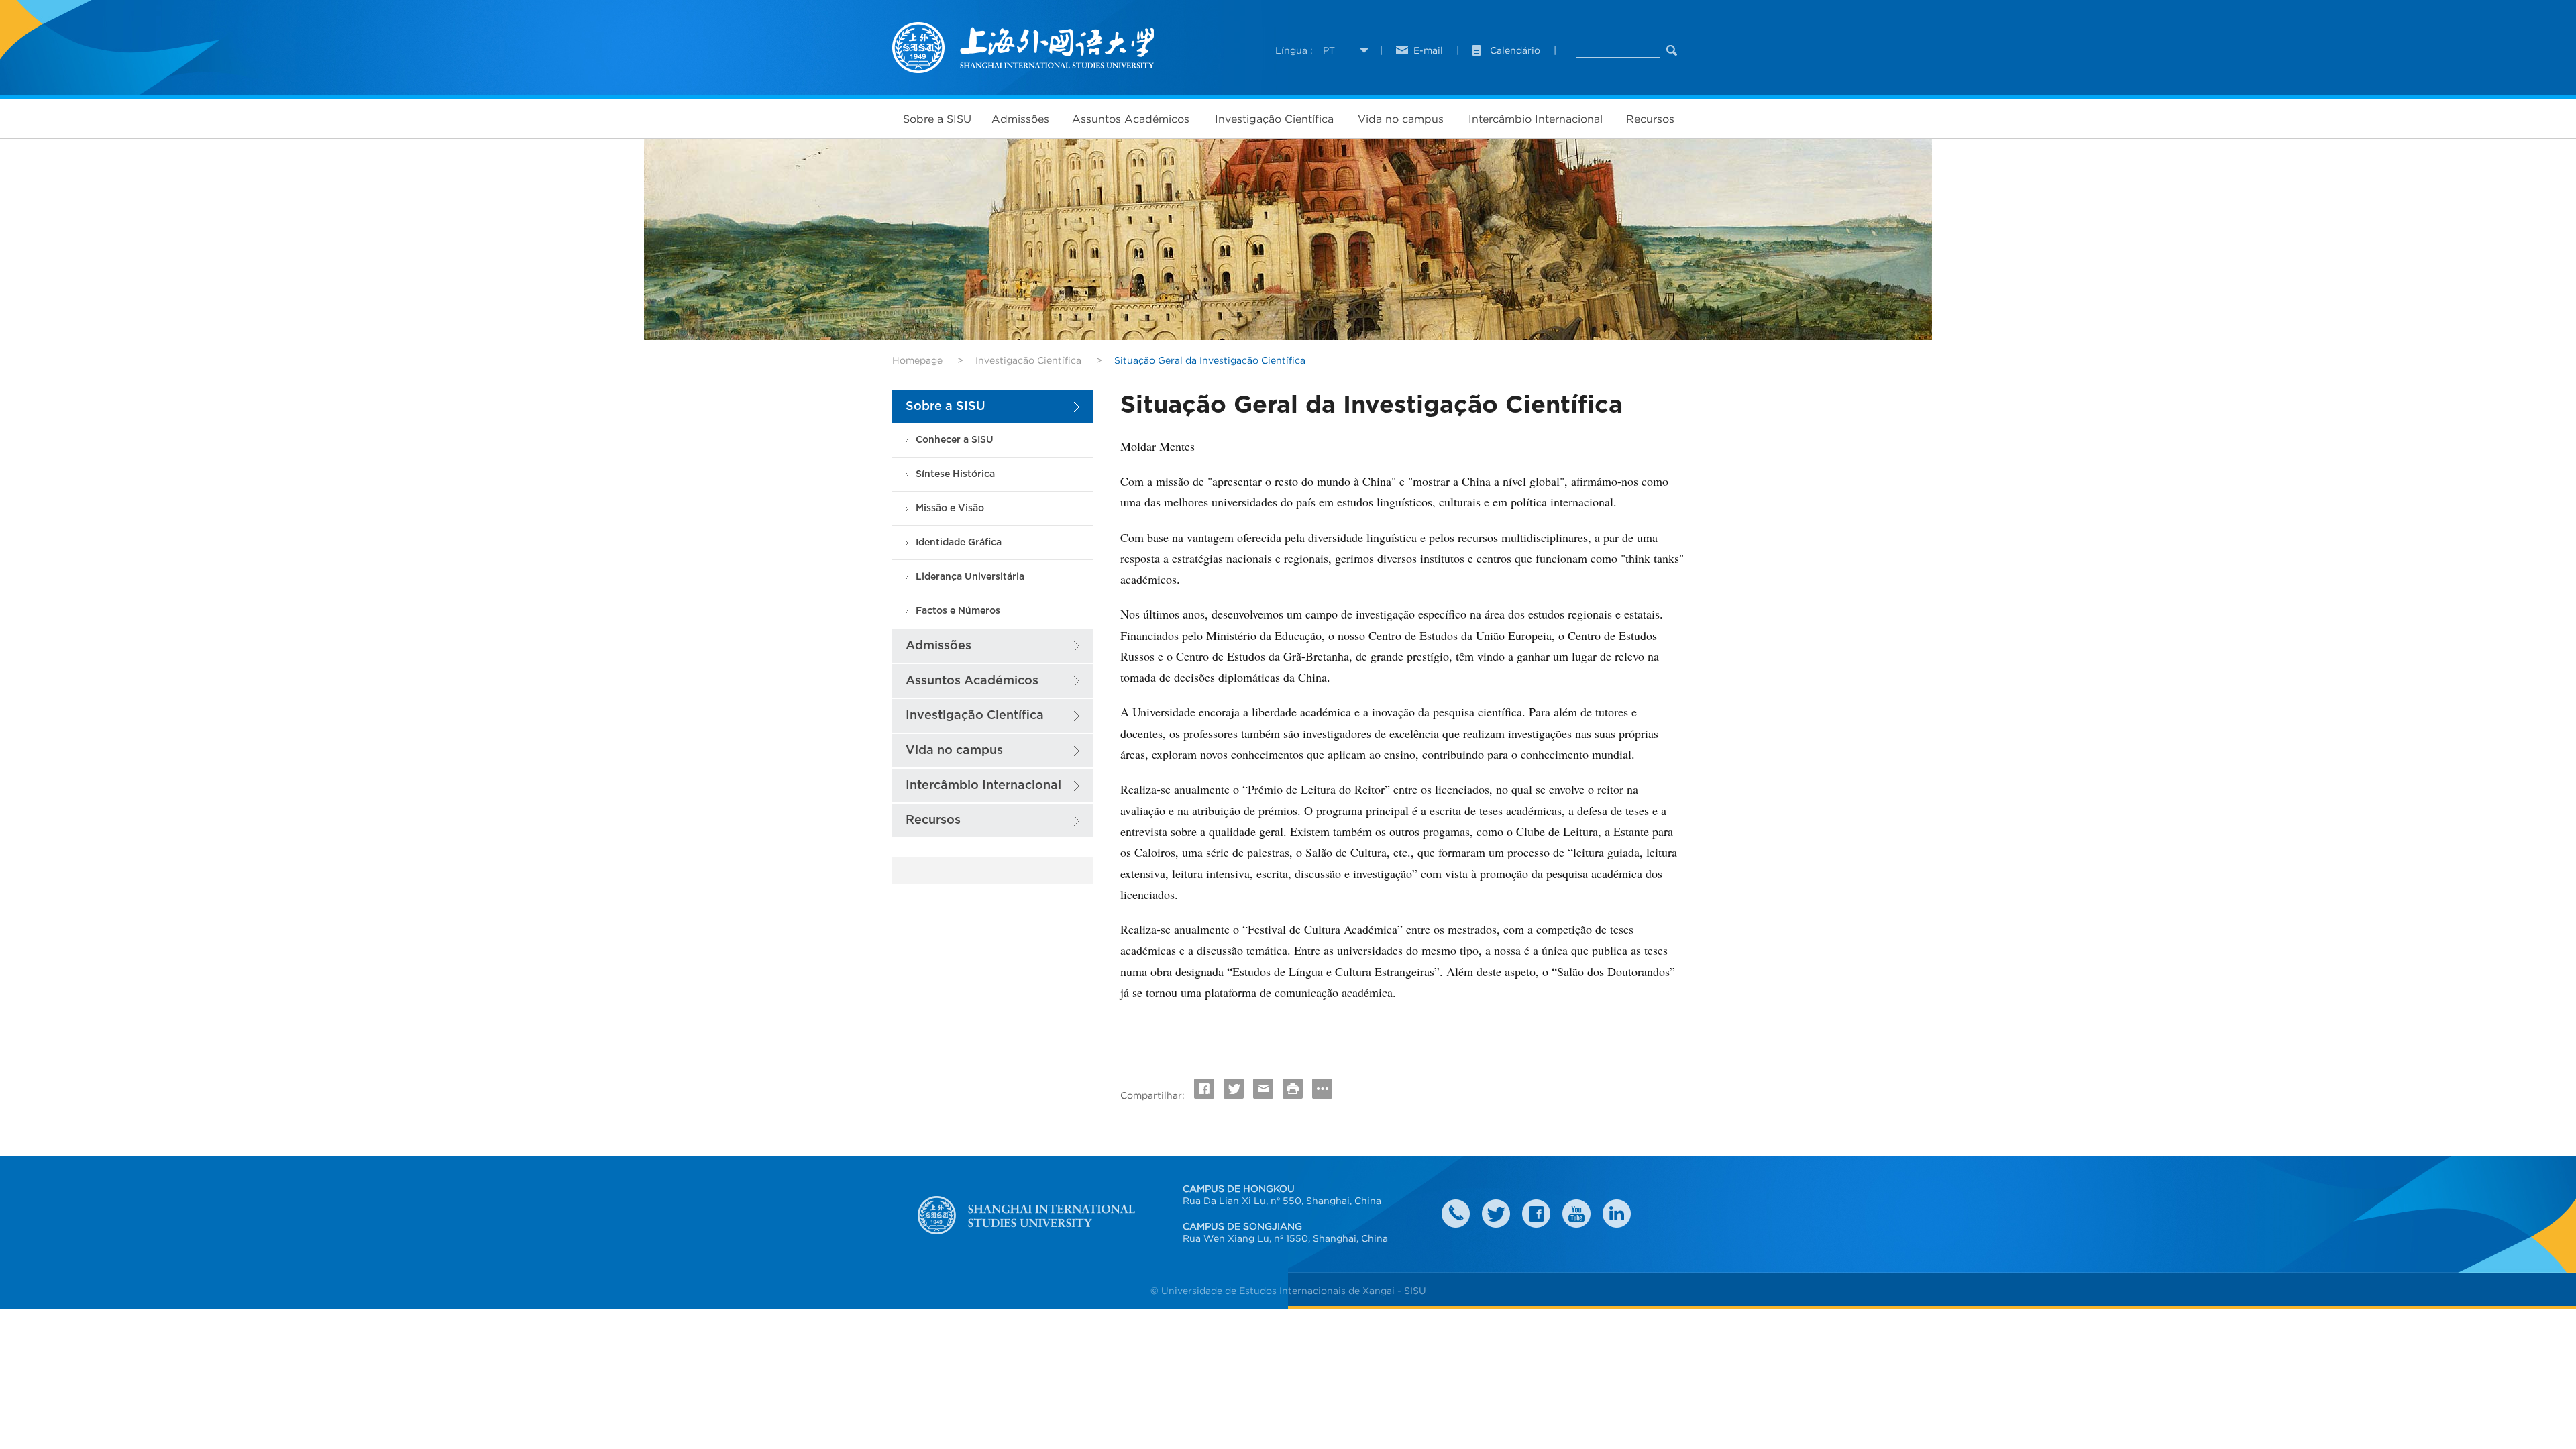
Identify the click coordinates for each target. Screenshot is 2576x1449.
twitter (1496, 1214)
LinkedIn (1617, 1214)
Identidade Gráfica (959, 542)
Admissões (1020, 119)
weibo (1576, 1214)
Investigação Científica (1274, 119)
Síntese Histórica (955, 474)
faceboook (1536, 1214)
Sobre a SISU (937, 119)
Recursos (1650, 119)
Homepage (917, 360)
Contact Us (1456, 1214)
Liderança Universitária (970, 577)
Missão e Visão (950, 508)
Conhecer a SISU (955, 440)
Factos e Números (958, 611)
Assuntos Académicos (1131, 119)
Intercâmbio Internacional (1536, 119)
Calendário (1515, 50)
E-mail (1428, 50)
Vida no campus (1401, 119)
